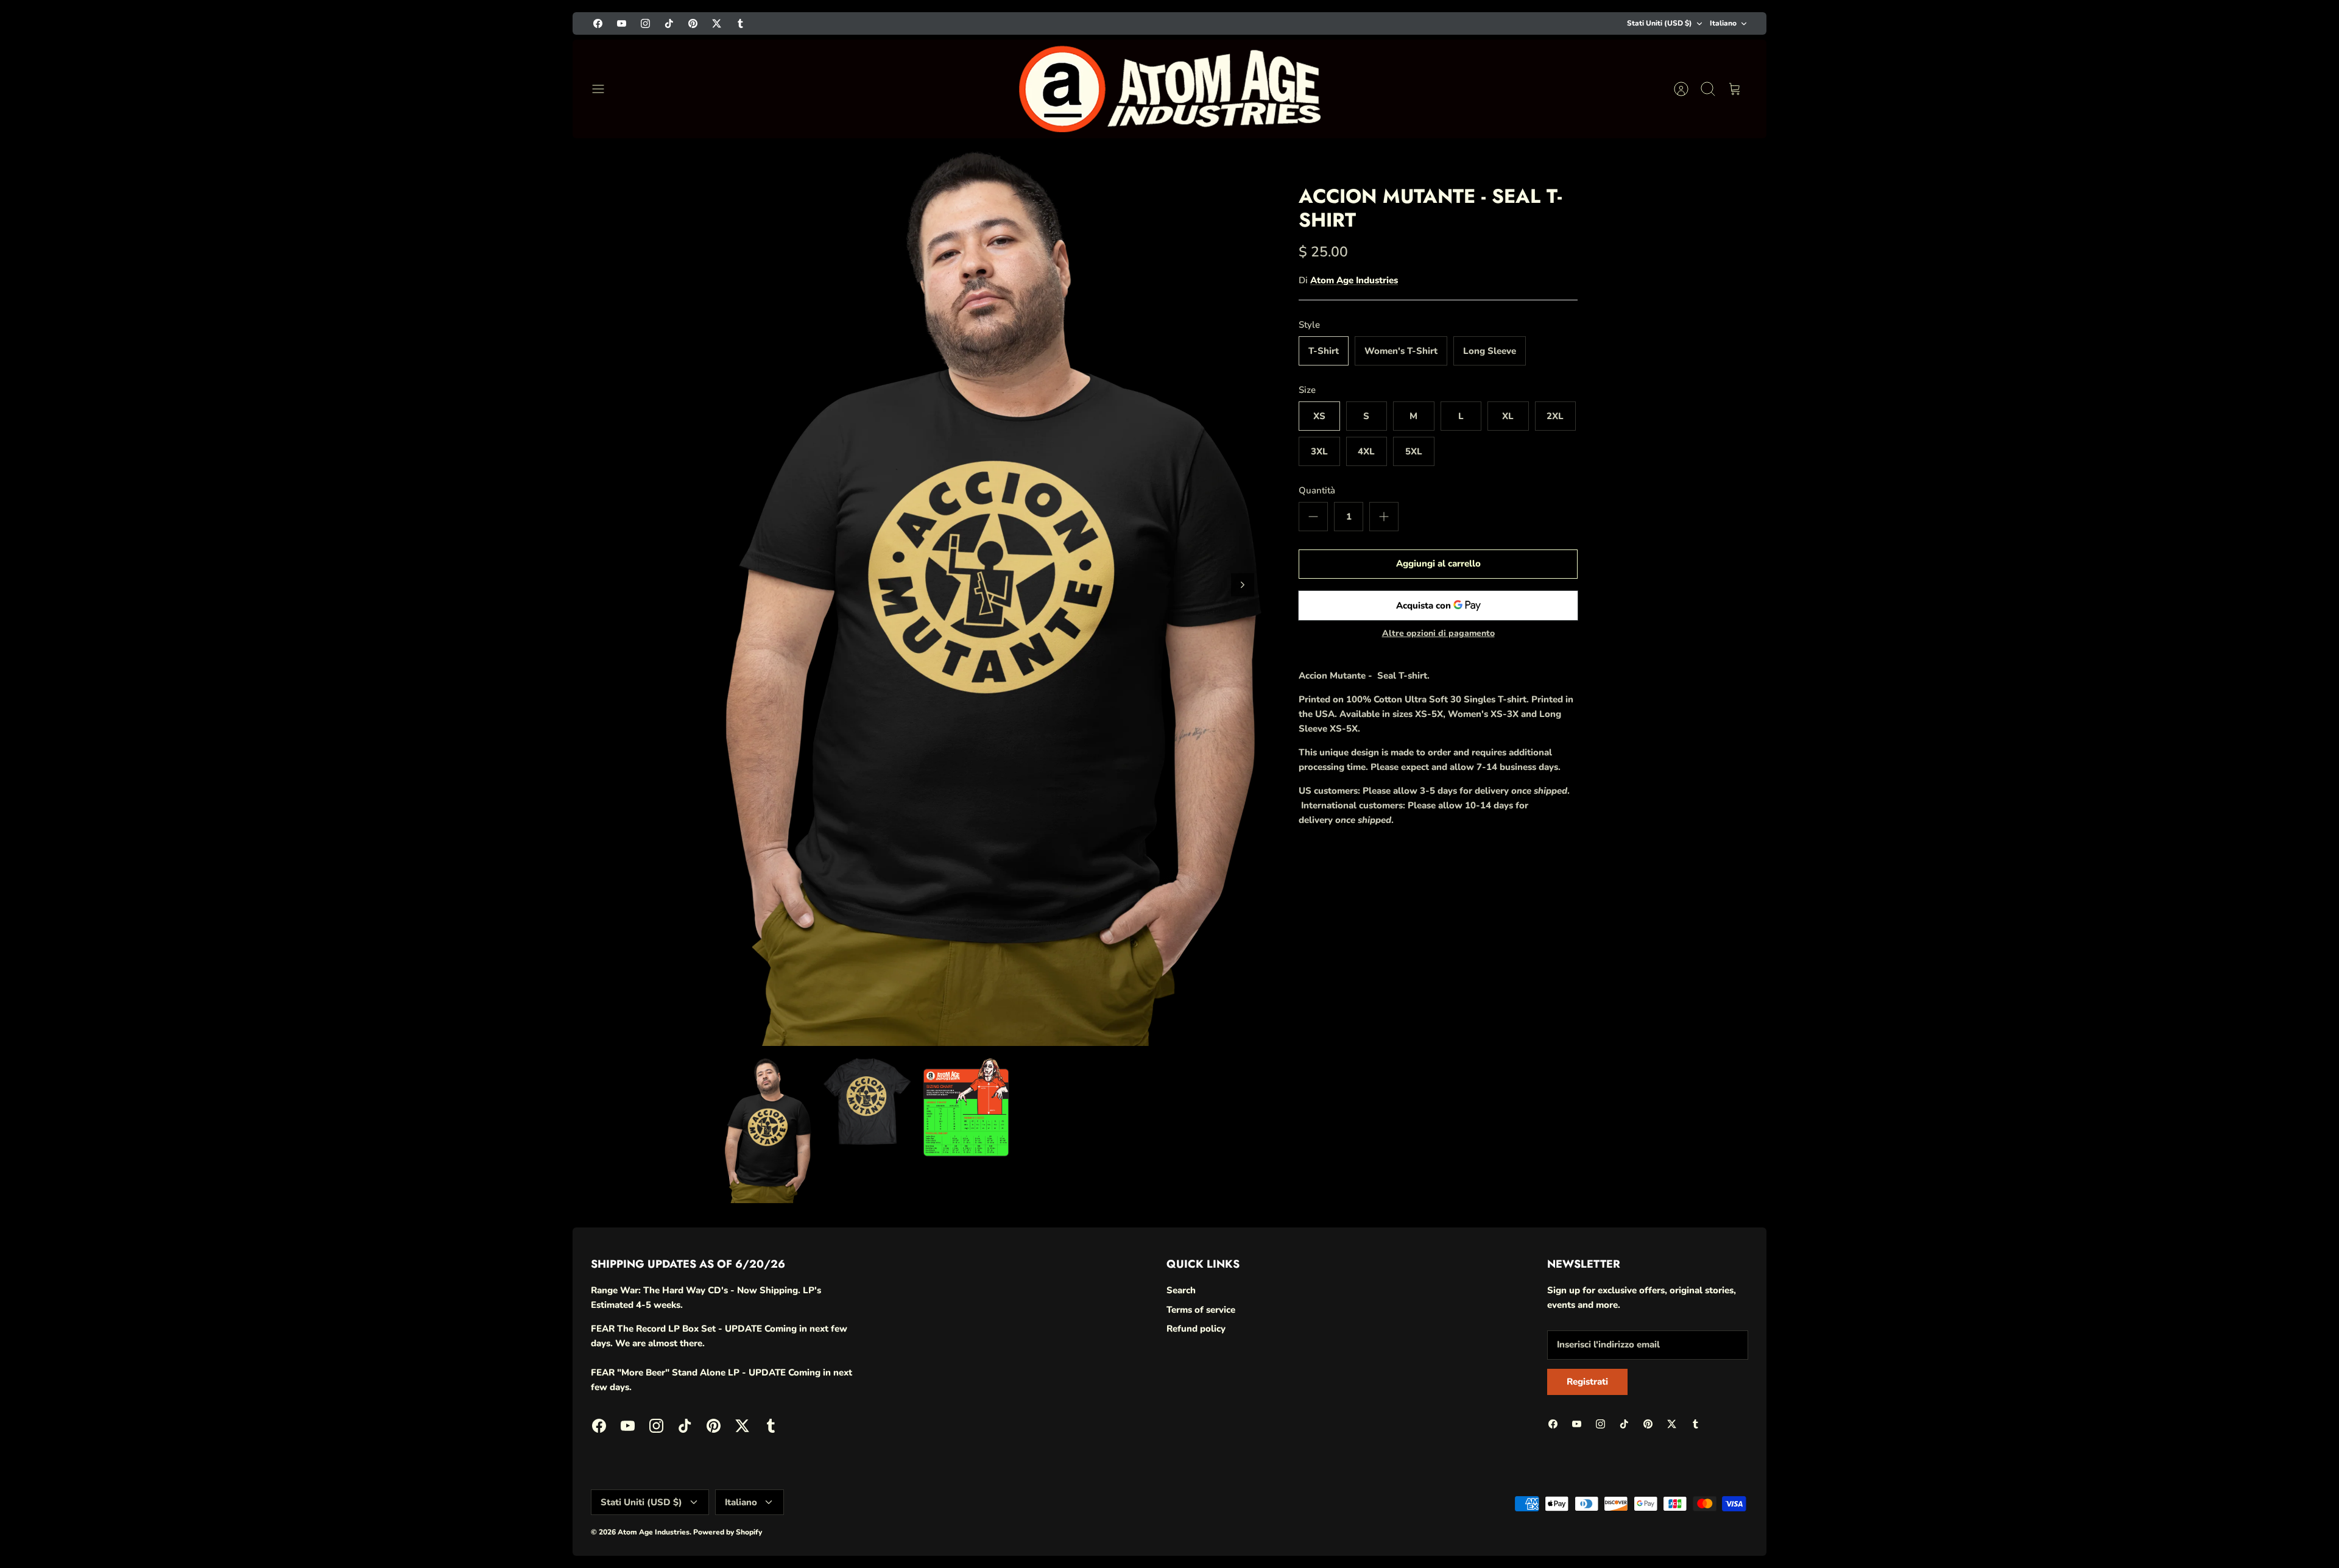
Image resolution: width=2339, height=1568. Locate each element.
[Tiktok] (2184, 1521)
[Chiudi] (2304, 1329)
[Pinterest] (2214, 1521)
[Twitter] (2244, 1521)
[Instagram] (2154, 1521)
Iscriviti (2187, 1488)
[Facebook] (2094, 1521)
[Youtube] (2124, 1521)
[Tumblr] (2274, 1521)
